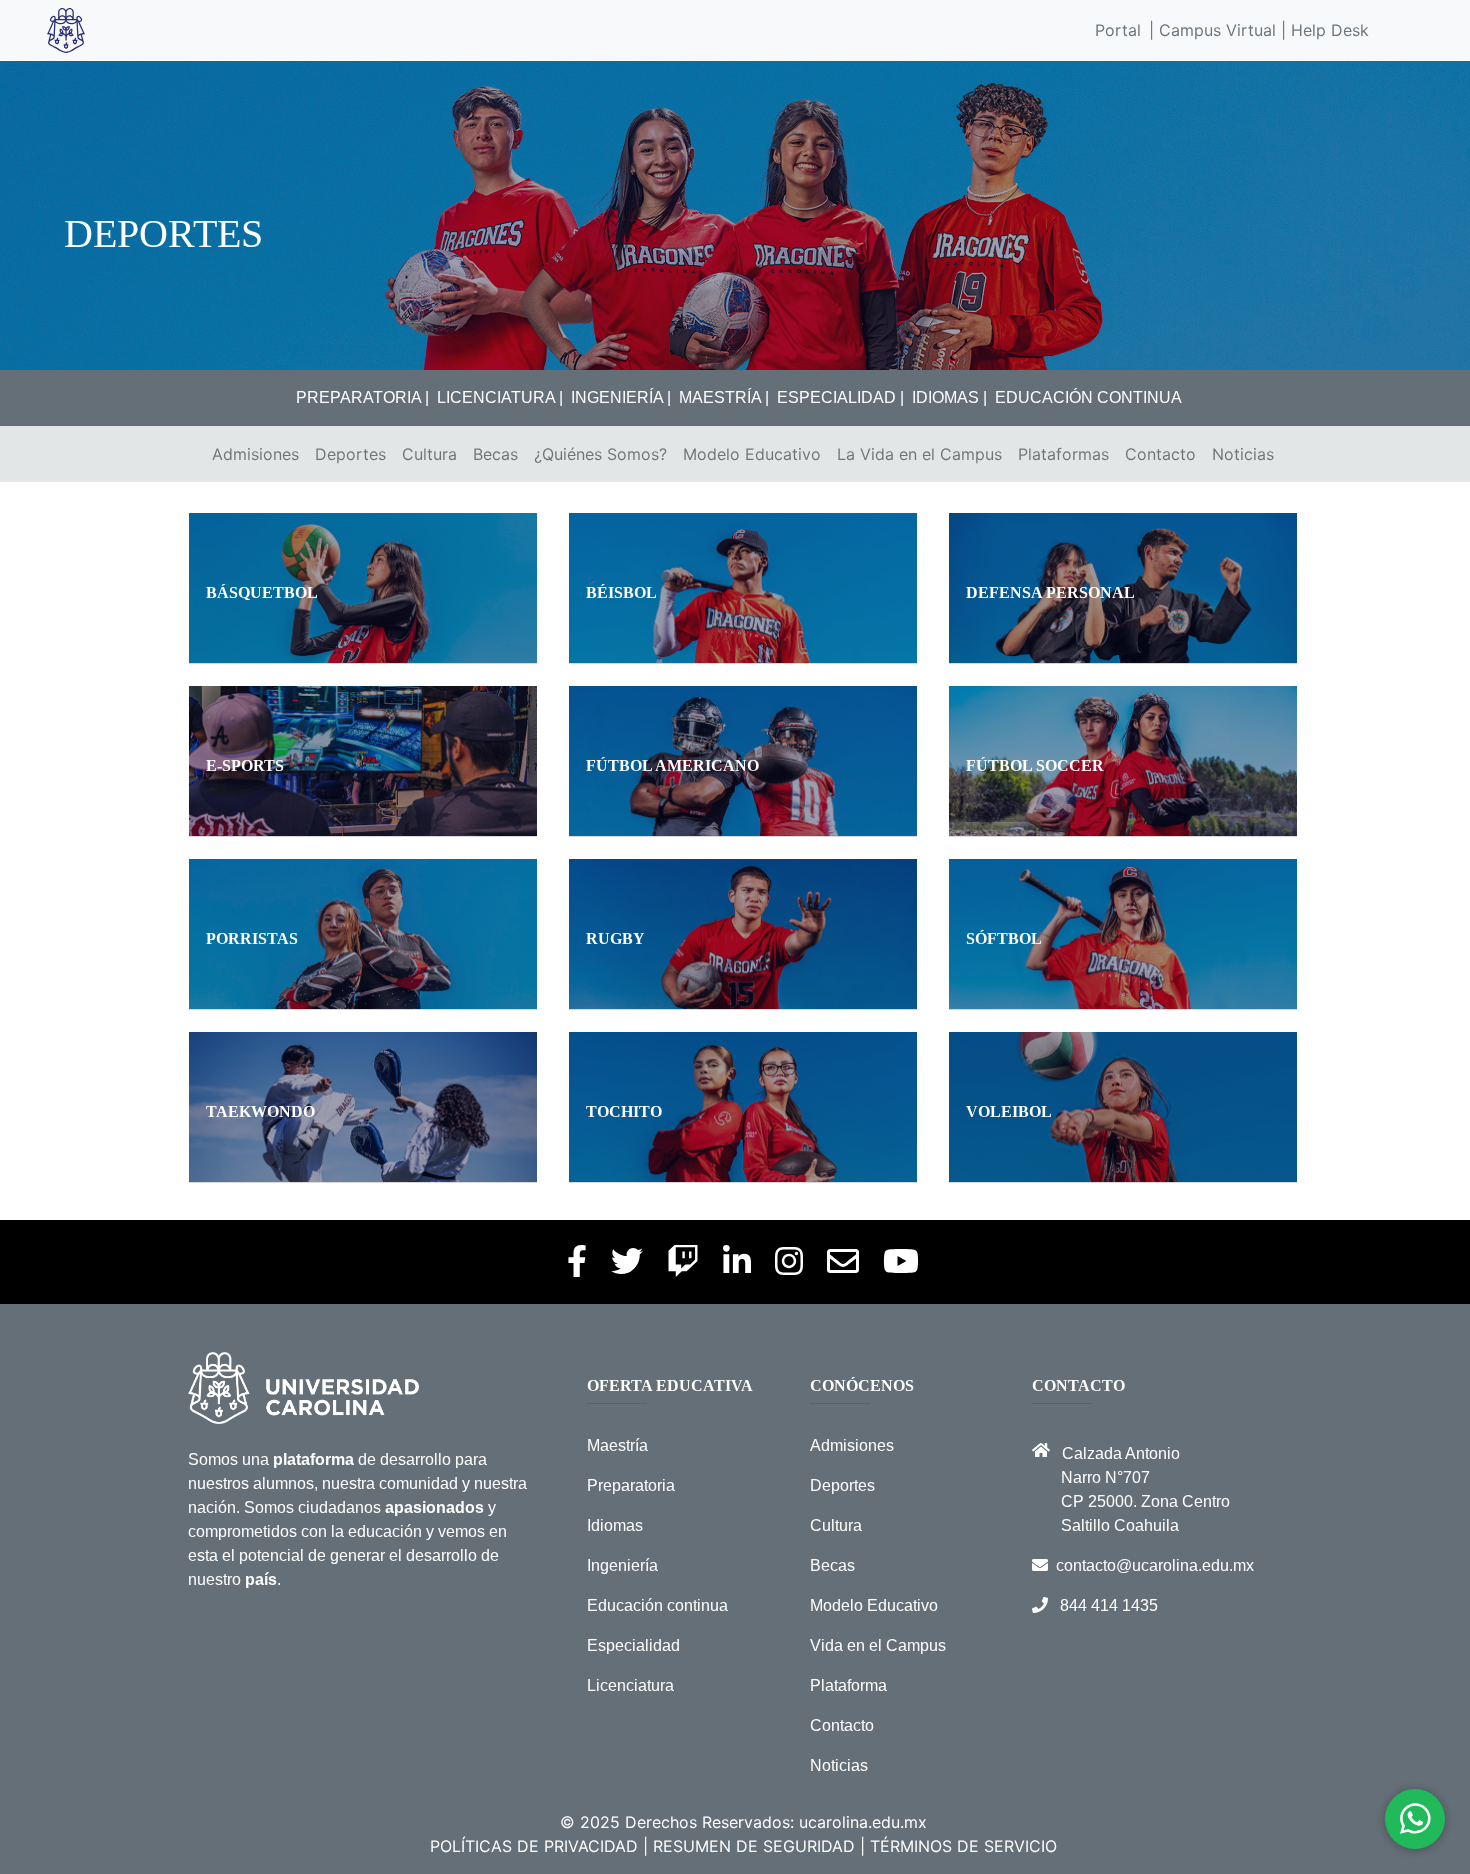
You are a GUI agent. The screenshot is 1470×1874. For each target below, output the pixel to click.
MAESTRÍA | (724, 397)
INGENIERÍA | (621, 397)
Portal (1118, 30)
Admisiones (255, 454)
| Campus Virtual (1212, 30)
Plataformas (1063, 454)
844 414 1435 (1109, 1605)
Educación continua (657, 1605)
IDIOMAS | (949, 397)
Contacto (1160, 454)
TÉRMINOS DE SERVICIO (963, 1846)
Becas (495, 454)
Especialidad (633, 1645)
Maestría (617, 1445)
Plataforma (848, 1685)
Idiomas (615, 1525)
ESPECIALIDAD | (840, 397)
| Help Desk (1322, 30)
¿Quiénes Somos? (600, 454)
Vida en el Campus (878, 1645)
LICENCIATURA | (500, 397)
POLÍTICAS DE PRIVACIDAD (534, 1846)
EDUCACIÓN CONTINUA (1088, 397)
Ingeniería (622, 1565)
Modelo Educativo (752, 454)
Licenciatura (630, 1685)
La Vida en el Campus (919, 454)
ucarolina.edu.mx (863, 1822)
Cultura (429, 454)
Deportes (350, 454)
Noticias (1243, 454)
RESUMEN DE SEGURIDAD (754, 1846)
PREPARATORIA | (362, 397)
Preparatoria (631, 1485)
